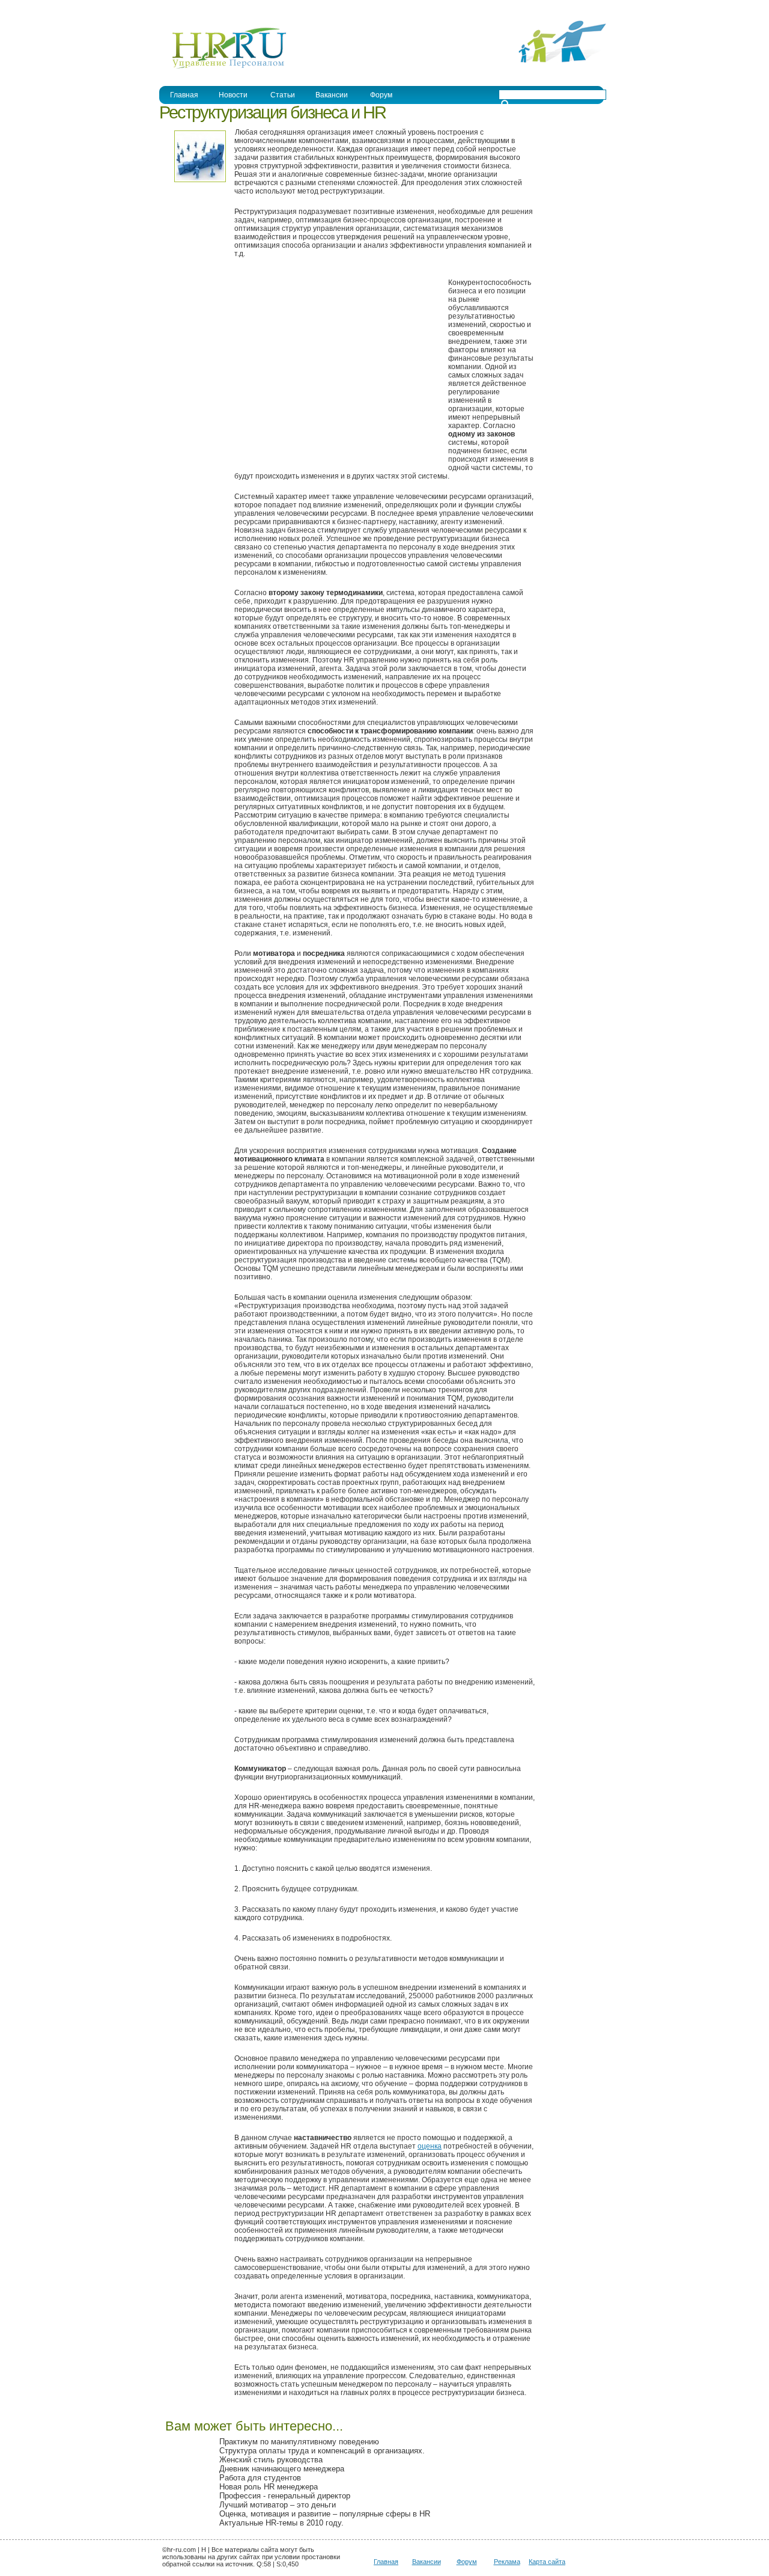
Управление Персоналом (204, 8)
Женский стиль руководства (271, 2460)
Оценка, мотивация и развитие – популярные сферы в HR (325, 2514)
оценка (430, 2146)
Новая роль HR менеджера (269, 2487)
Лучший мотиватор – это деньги (278, 2505)
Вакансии (427, 2562)
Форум (467, 2562)
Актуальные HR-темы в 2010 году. (281, 2523)
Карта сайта (547, 2562)
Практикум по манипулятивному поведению (299, 2442)
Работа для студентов (260, 2478)
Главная (184, 95)
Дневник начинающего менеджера (282, 2469)
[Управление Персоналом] (223, 68)
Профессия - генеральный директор (285, 2496)
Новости (233, 95)
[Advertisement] (335, 369)
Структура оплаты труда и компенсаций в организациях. (322, 2451)
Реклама (507, 2562)
